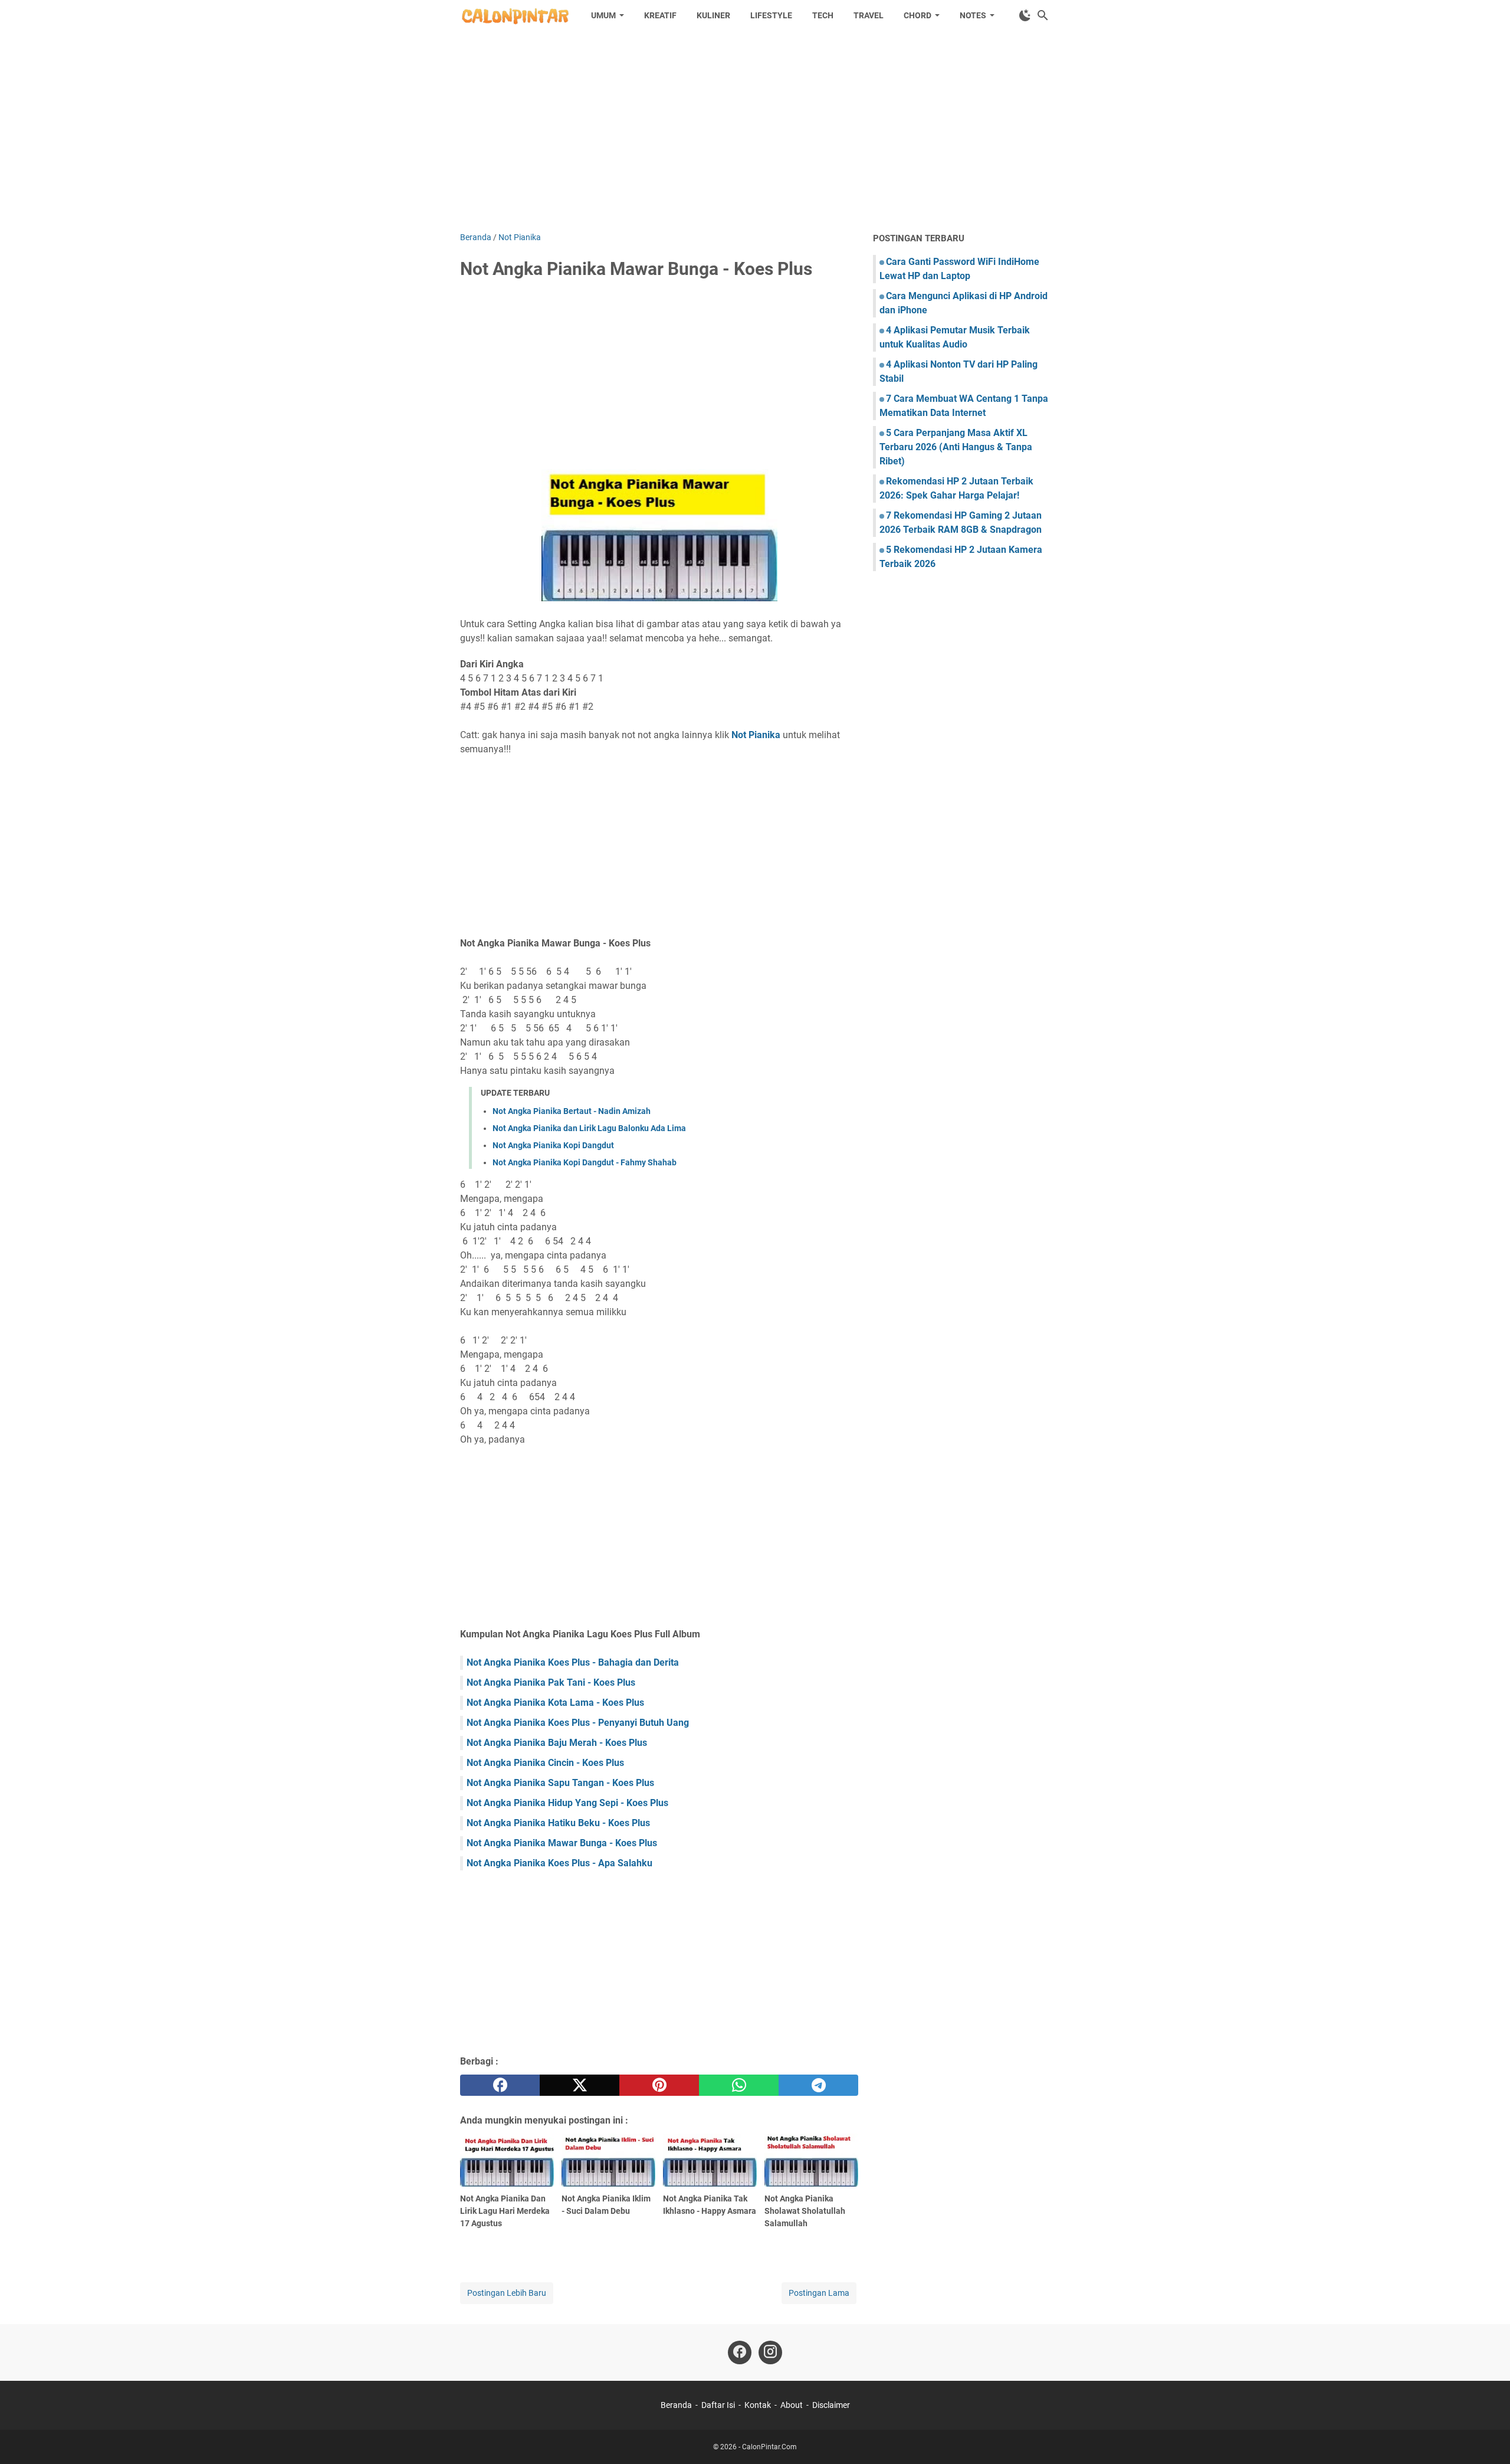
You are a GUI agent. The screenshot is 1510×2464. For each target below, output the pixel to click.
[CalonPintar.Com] (515, 15)
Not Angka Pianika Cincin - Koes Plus (545, 1763)
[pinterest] (659, 2085)
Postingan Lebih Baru (507, 2293)
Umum (603, 15)
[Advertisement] (755, 131)
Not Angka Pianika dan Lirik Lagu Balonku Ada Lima (589, 1128)
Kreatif (660, 15)
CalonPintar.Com (769, 2447)
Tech (823, 15)
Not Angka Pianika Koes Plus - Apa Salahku (559, 1863)
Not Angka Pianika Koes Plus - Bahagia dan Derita (573, 1662)
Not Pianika (756, 735)
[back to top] (1486, 2437)
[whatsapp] (739, 2085)
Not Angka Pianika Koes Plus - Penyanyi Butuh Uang (578, 1723)
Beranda (676, 2405)
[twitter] (580, 2085)
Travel (869, 15)
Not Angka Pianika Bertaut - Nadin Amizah (572, 1111)
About (792, 2405)
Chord (918, 15)
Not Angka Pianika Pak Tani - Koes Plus (551, 1682)
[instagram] (770, 2352)
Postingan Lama (819, 2293)
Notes (973, 15)
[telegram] (818, 2085)
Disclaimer (831, 2405)
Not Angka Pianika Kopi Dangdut (553, 1145)
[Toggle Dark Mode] (1025, 15)
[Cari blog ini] (1043, 15)
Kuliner (713, 15)
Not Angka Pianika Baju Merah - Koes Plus (557, 1743)
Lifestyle (771, 15)
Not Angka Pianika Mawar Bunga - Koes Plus (562, 1843)
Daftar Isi (718, 2405)
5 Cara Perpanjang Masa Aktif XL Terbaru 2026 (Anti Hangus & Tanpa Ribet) (956, 447)
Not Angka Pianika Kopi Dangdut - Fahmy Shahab (585, 1162)
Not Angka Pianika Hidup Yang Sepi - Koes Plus (567, 1803)
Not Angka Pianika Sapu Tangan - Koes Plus (560, 1783)
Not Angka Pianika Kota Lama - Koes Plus (555, 1703)
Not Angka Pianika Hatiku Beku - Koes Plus (558, 1823)
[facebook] (500, 2085)
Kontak (758, 2405)
